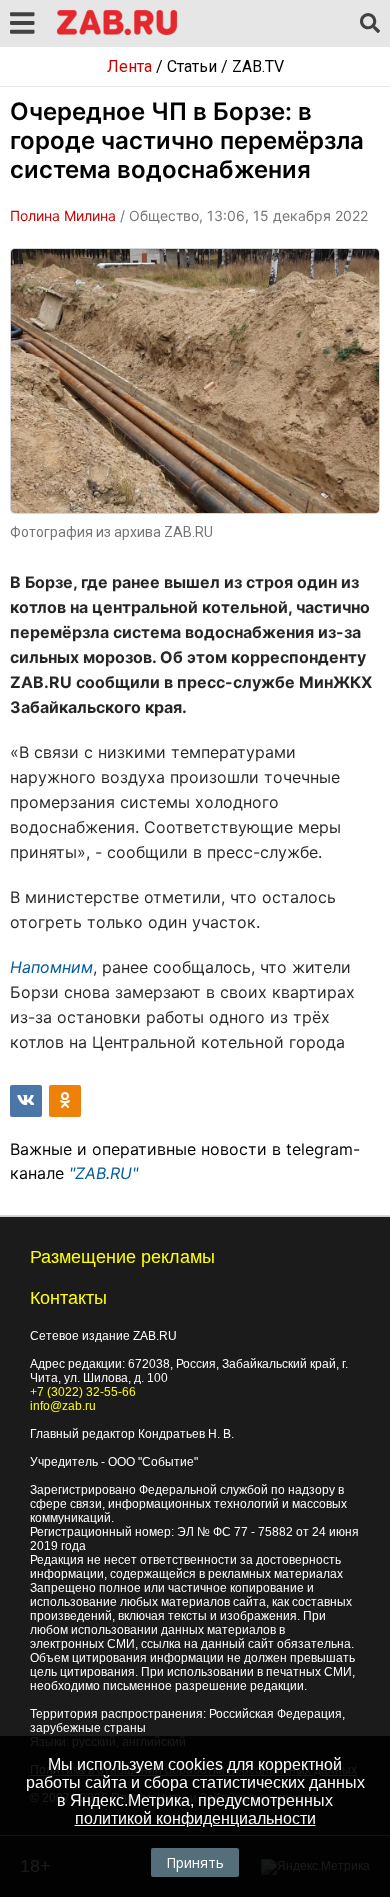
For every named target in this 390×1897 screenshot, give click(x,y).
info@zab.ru (63, 1406)
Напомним (51, 967)
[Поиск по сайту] (370, 24)
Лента (129, 66)
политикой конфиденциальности (195, 1818)
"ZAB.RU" (103, 1173)
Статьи (192, 66)
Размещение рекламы (122, 1257)
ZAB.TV (258, 66)
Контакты (68, 1298)
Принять (195, 1862)
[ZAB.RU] (117, 31)
